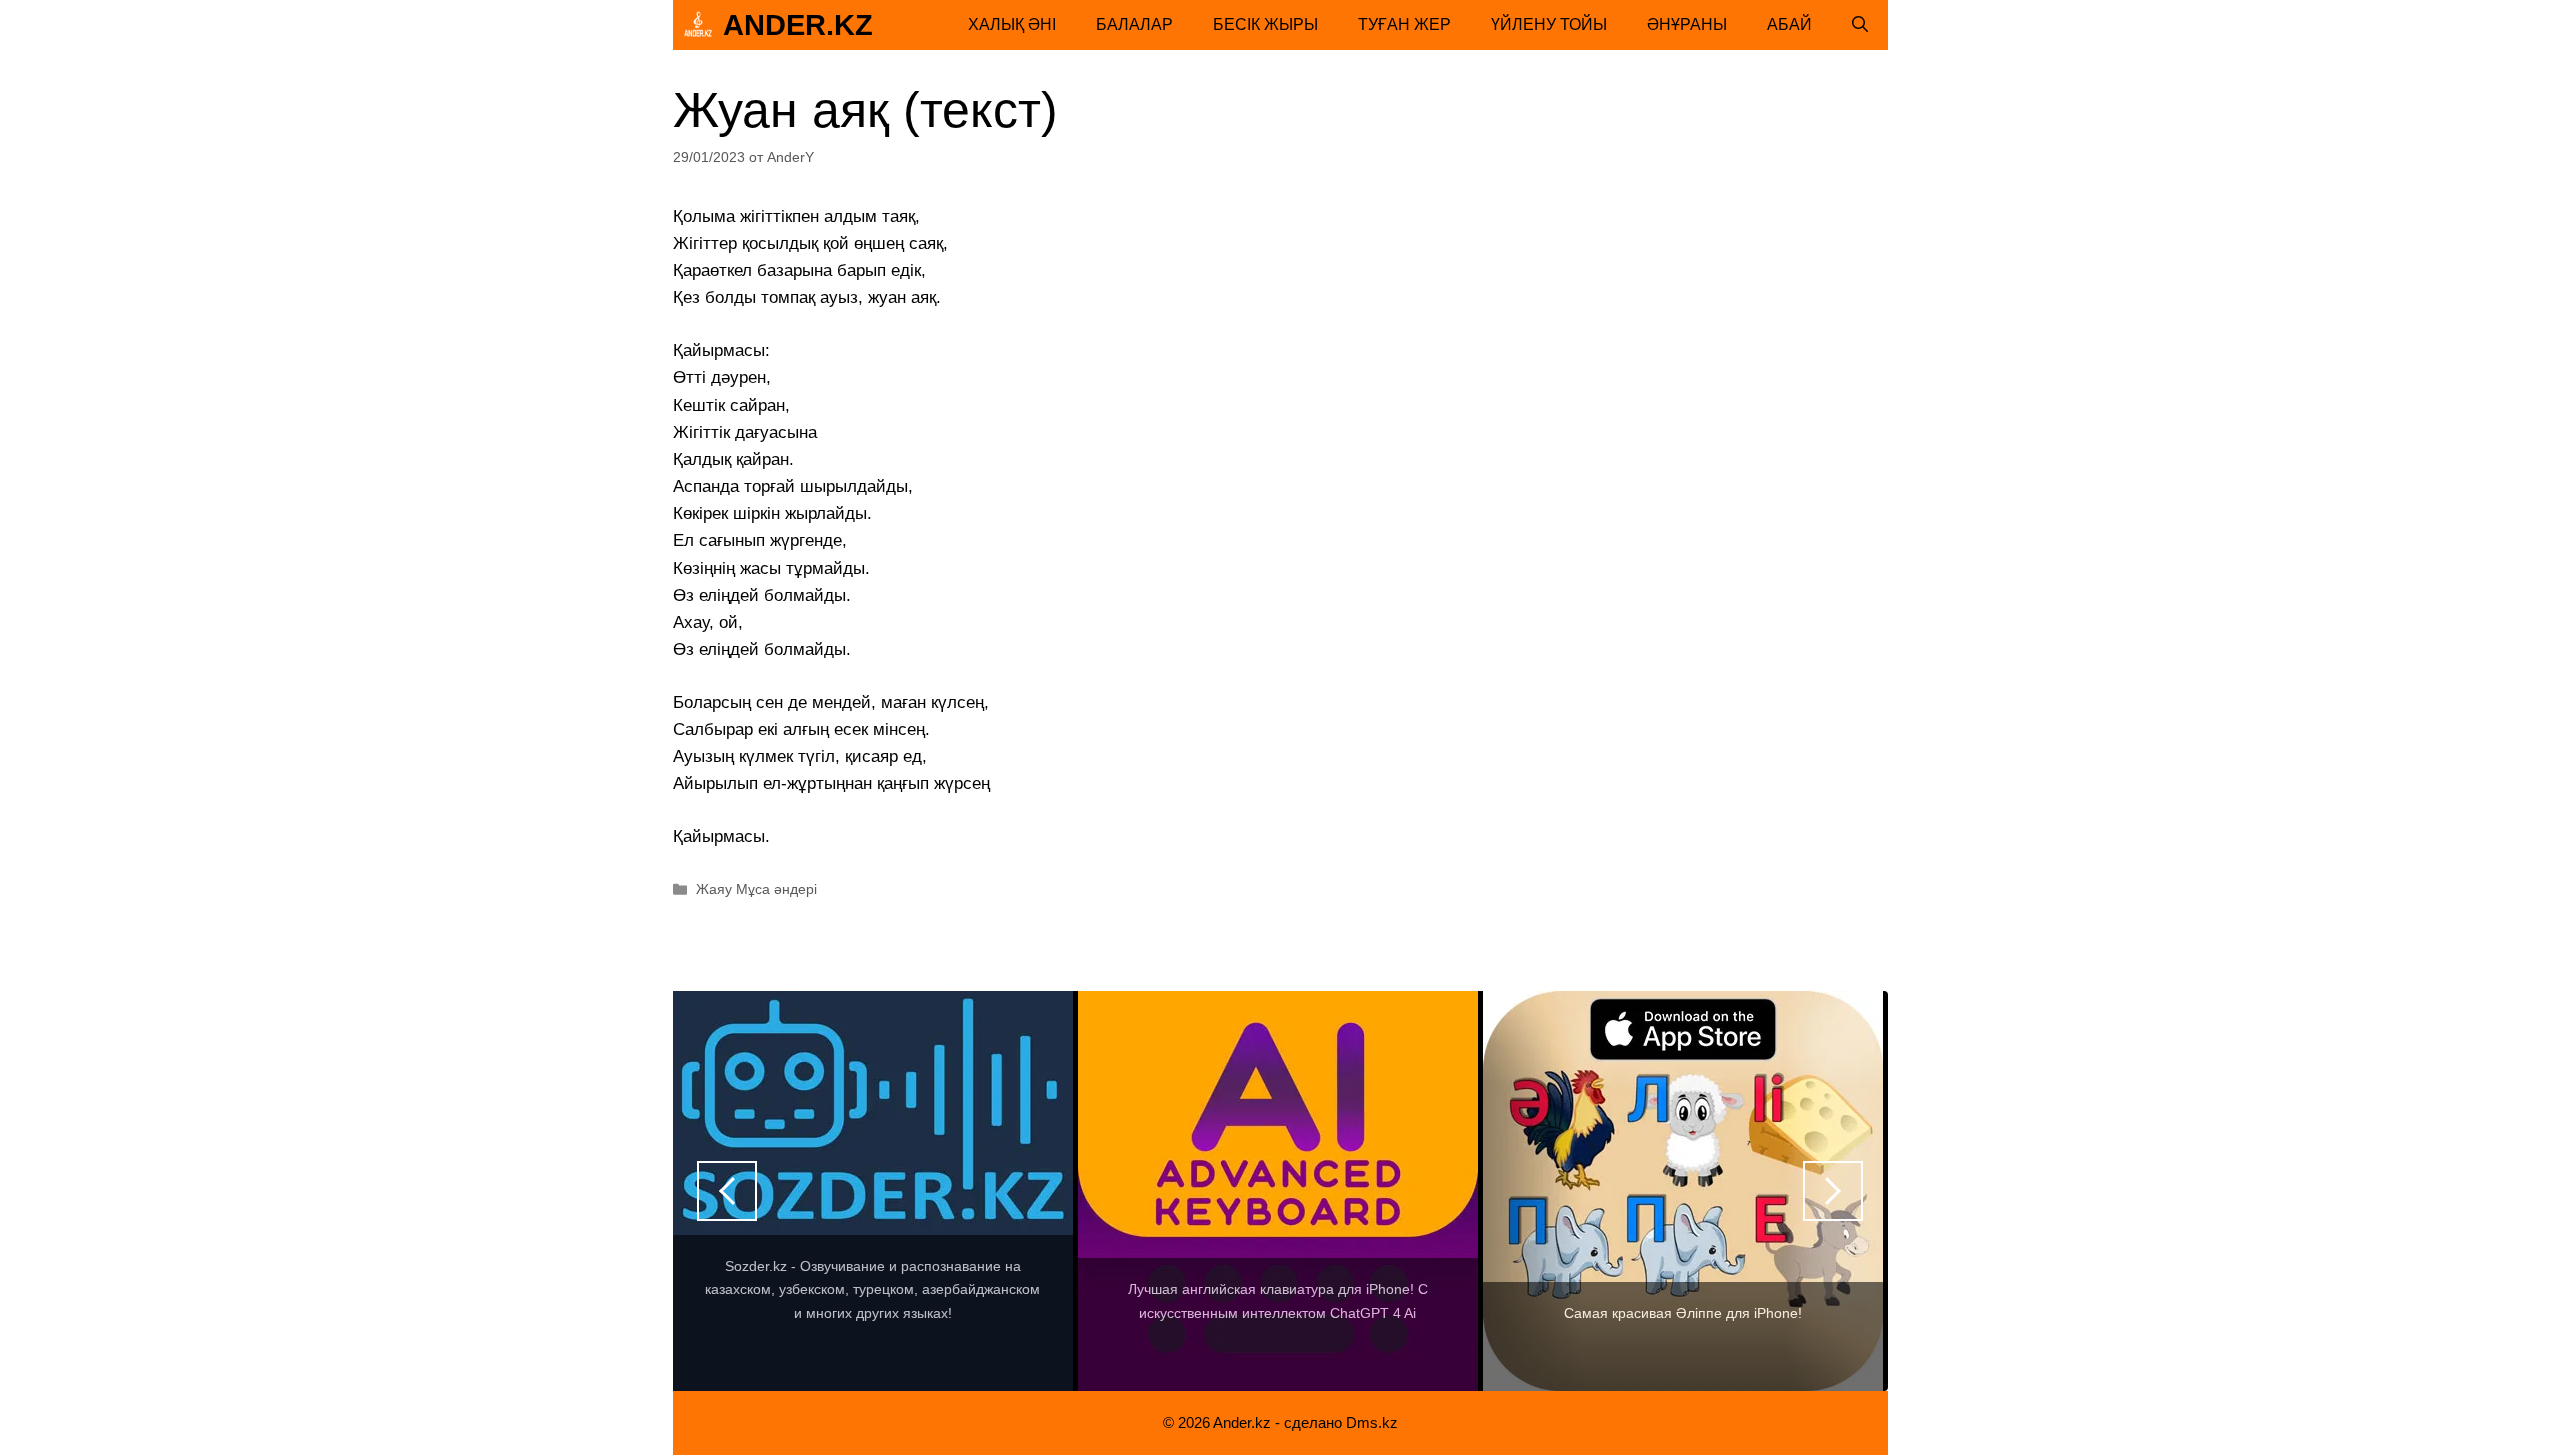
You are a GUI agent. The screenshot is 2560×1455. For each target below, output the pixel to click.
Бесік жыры (1265, 24)
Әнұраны (1687, 24)
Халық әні (1012, 24)
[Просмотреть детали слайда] (873, 1191)
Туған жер (1404, 24)
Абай (1789, 24)
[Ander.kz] (698, 25)
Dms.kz (1372, 1422)
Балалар (1134, 24)
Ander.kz (798, 25)
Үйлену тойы (1549, 24)
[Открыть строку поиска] (1860, 25)
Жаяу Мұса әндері (756, 889)
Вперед (1833, 1191)
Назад (727, 1191)
